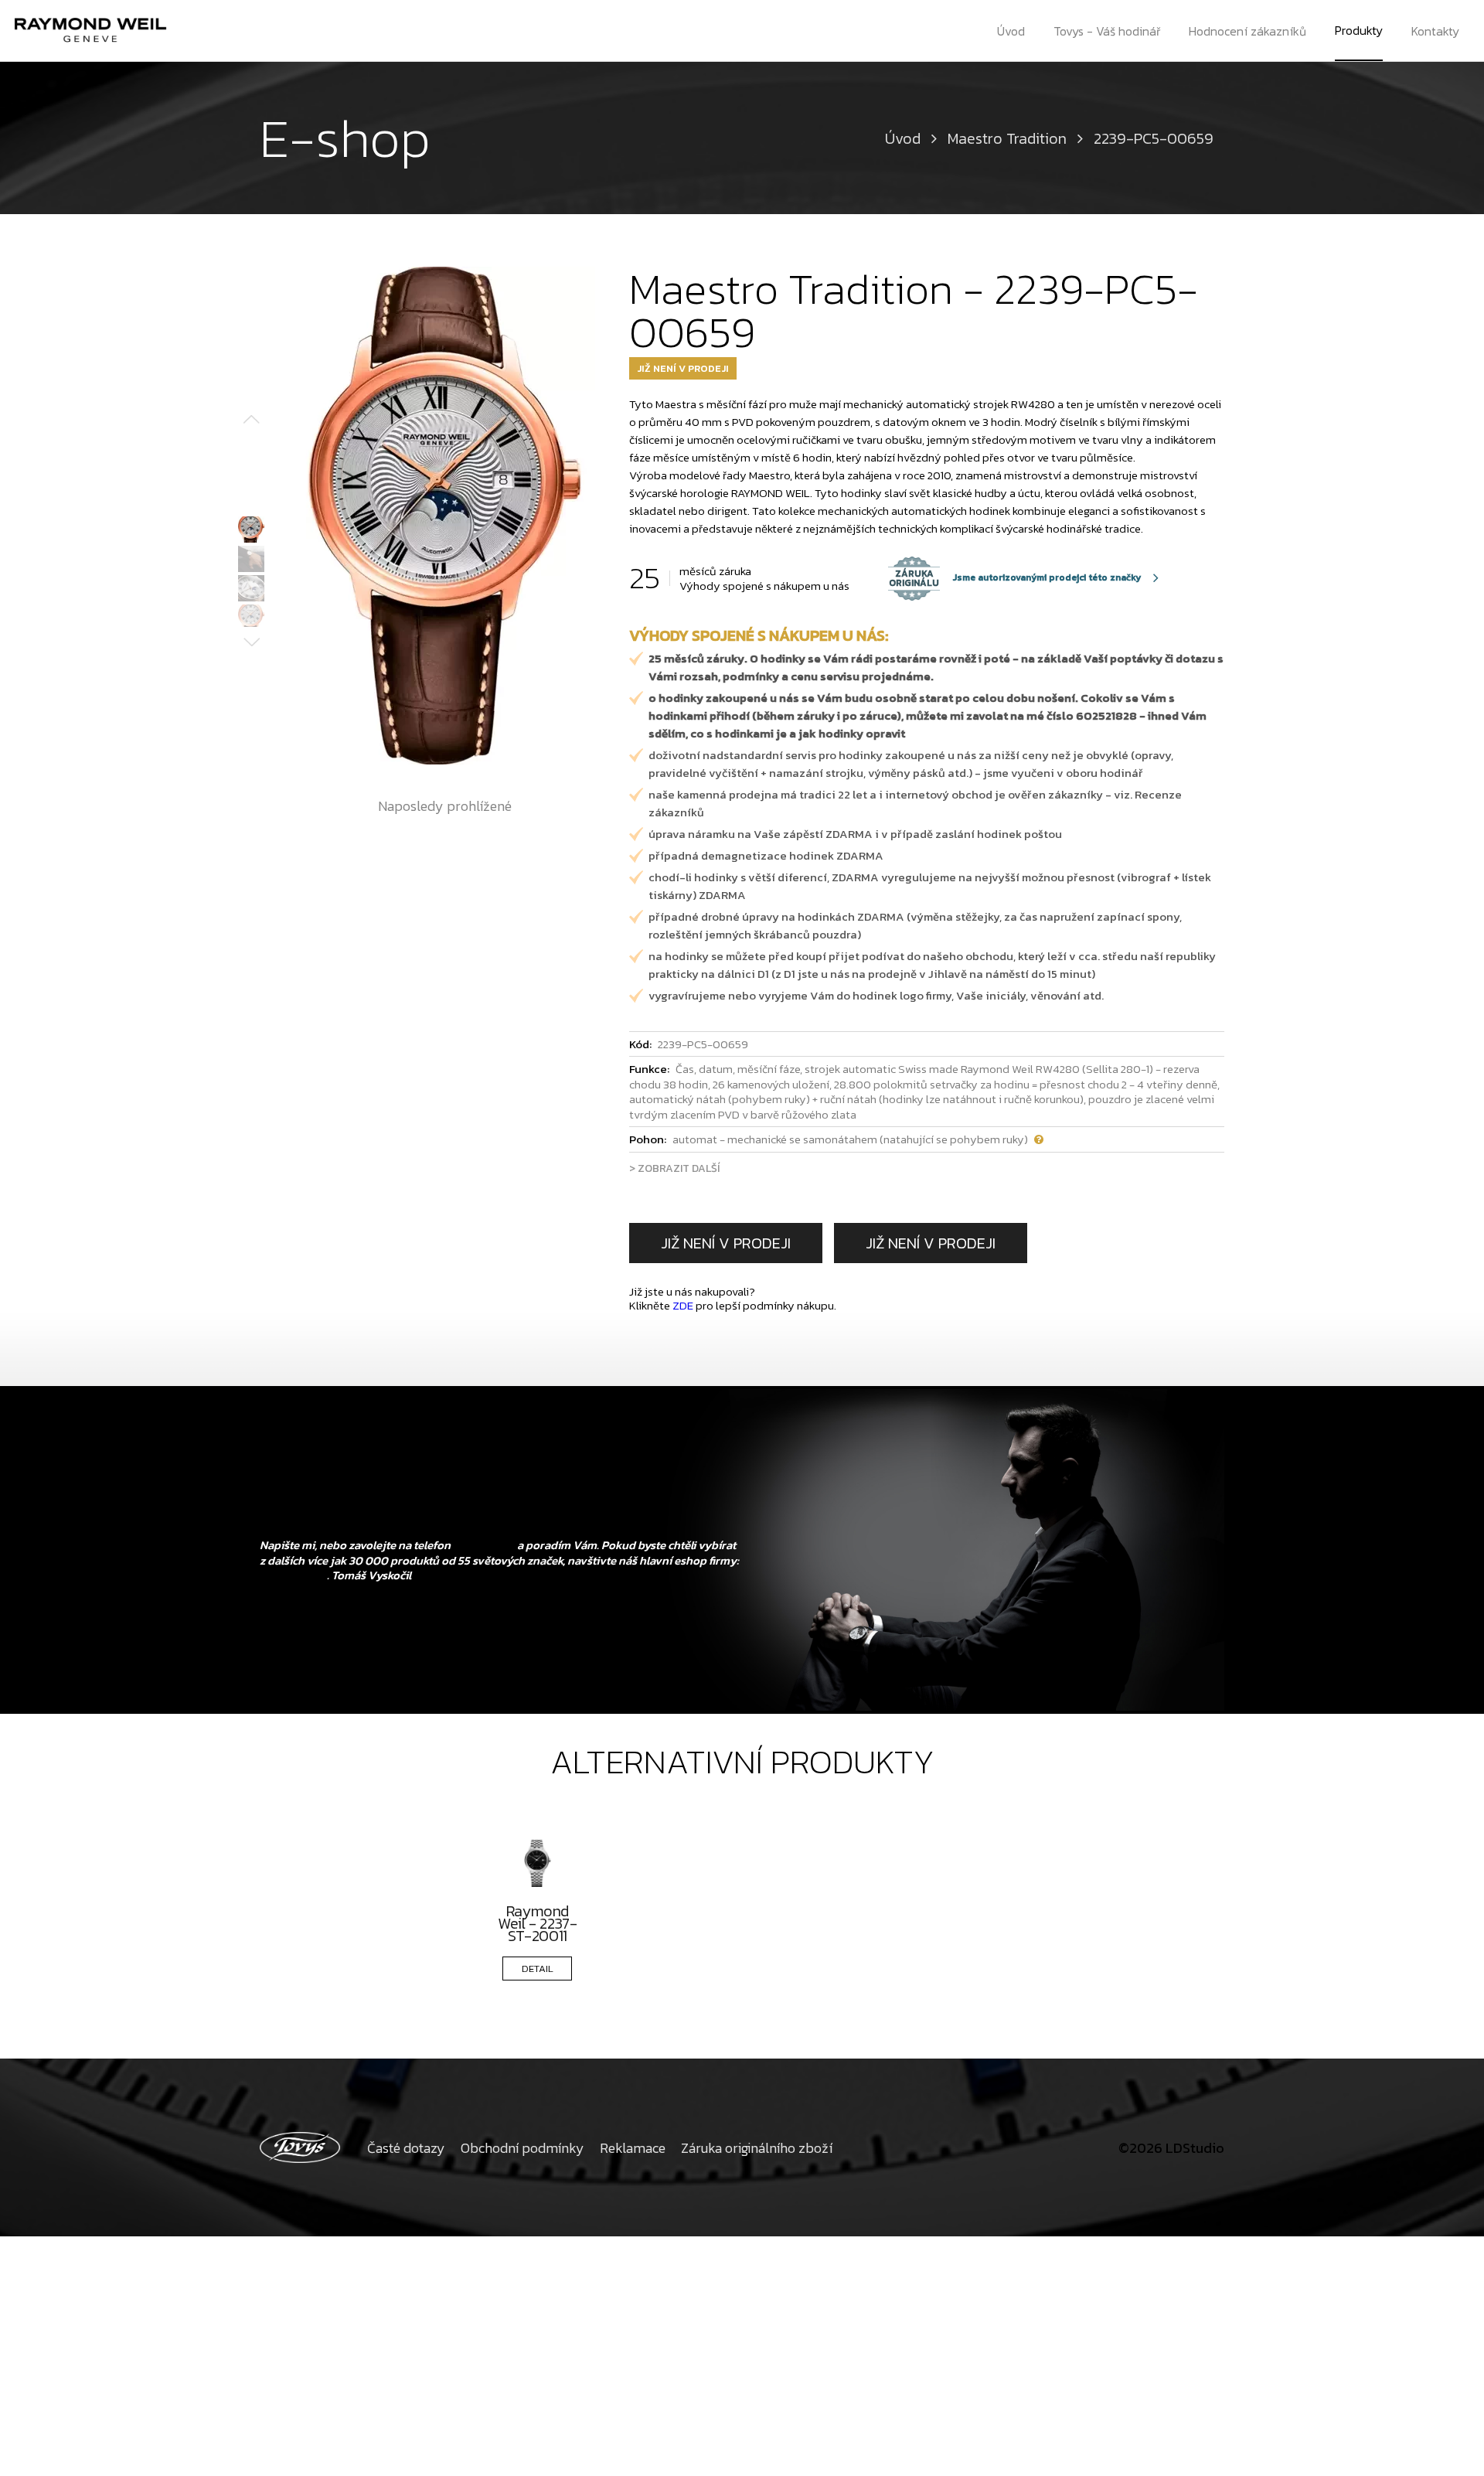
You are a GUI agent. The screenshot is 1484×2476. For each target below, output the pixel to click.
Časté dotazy (406, 2148)
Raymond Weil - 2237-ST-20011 (537, 1923)
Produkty (1359, 30)
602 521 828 (484, 1545)
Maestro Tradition (1007, 138)
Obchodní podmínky (522, 2148)
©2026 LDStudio (1171, 2148)
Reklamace (633, 2148)
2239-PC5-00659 (1154, 138)
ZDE (683, 1305)
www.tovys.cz (293, 1575)
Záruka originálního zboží (757, 2148)
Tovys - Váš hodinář (1107, 31)
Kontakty (1435, 31)
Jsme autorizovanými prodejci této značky (1015, 578)
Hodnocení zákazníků (1247, 31)
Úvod (1011, 31)
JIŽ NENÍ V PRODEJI (726, 1243)
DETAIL (538, 1969)
